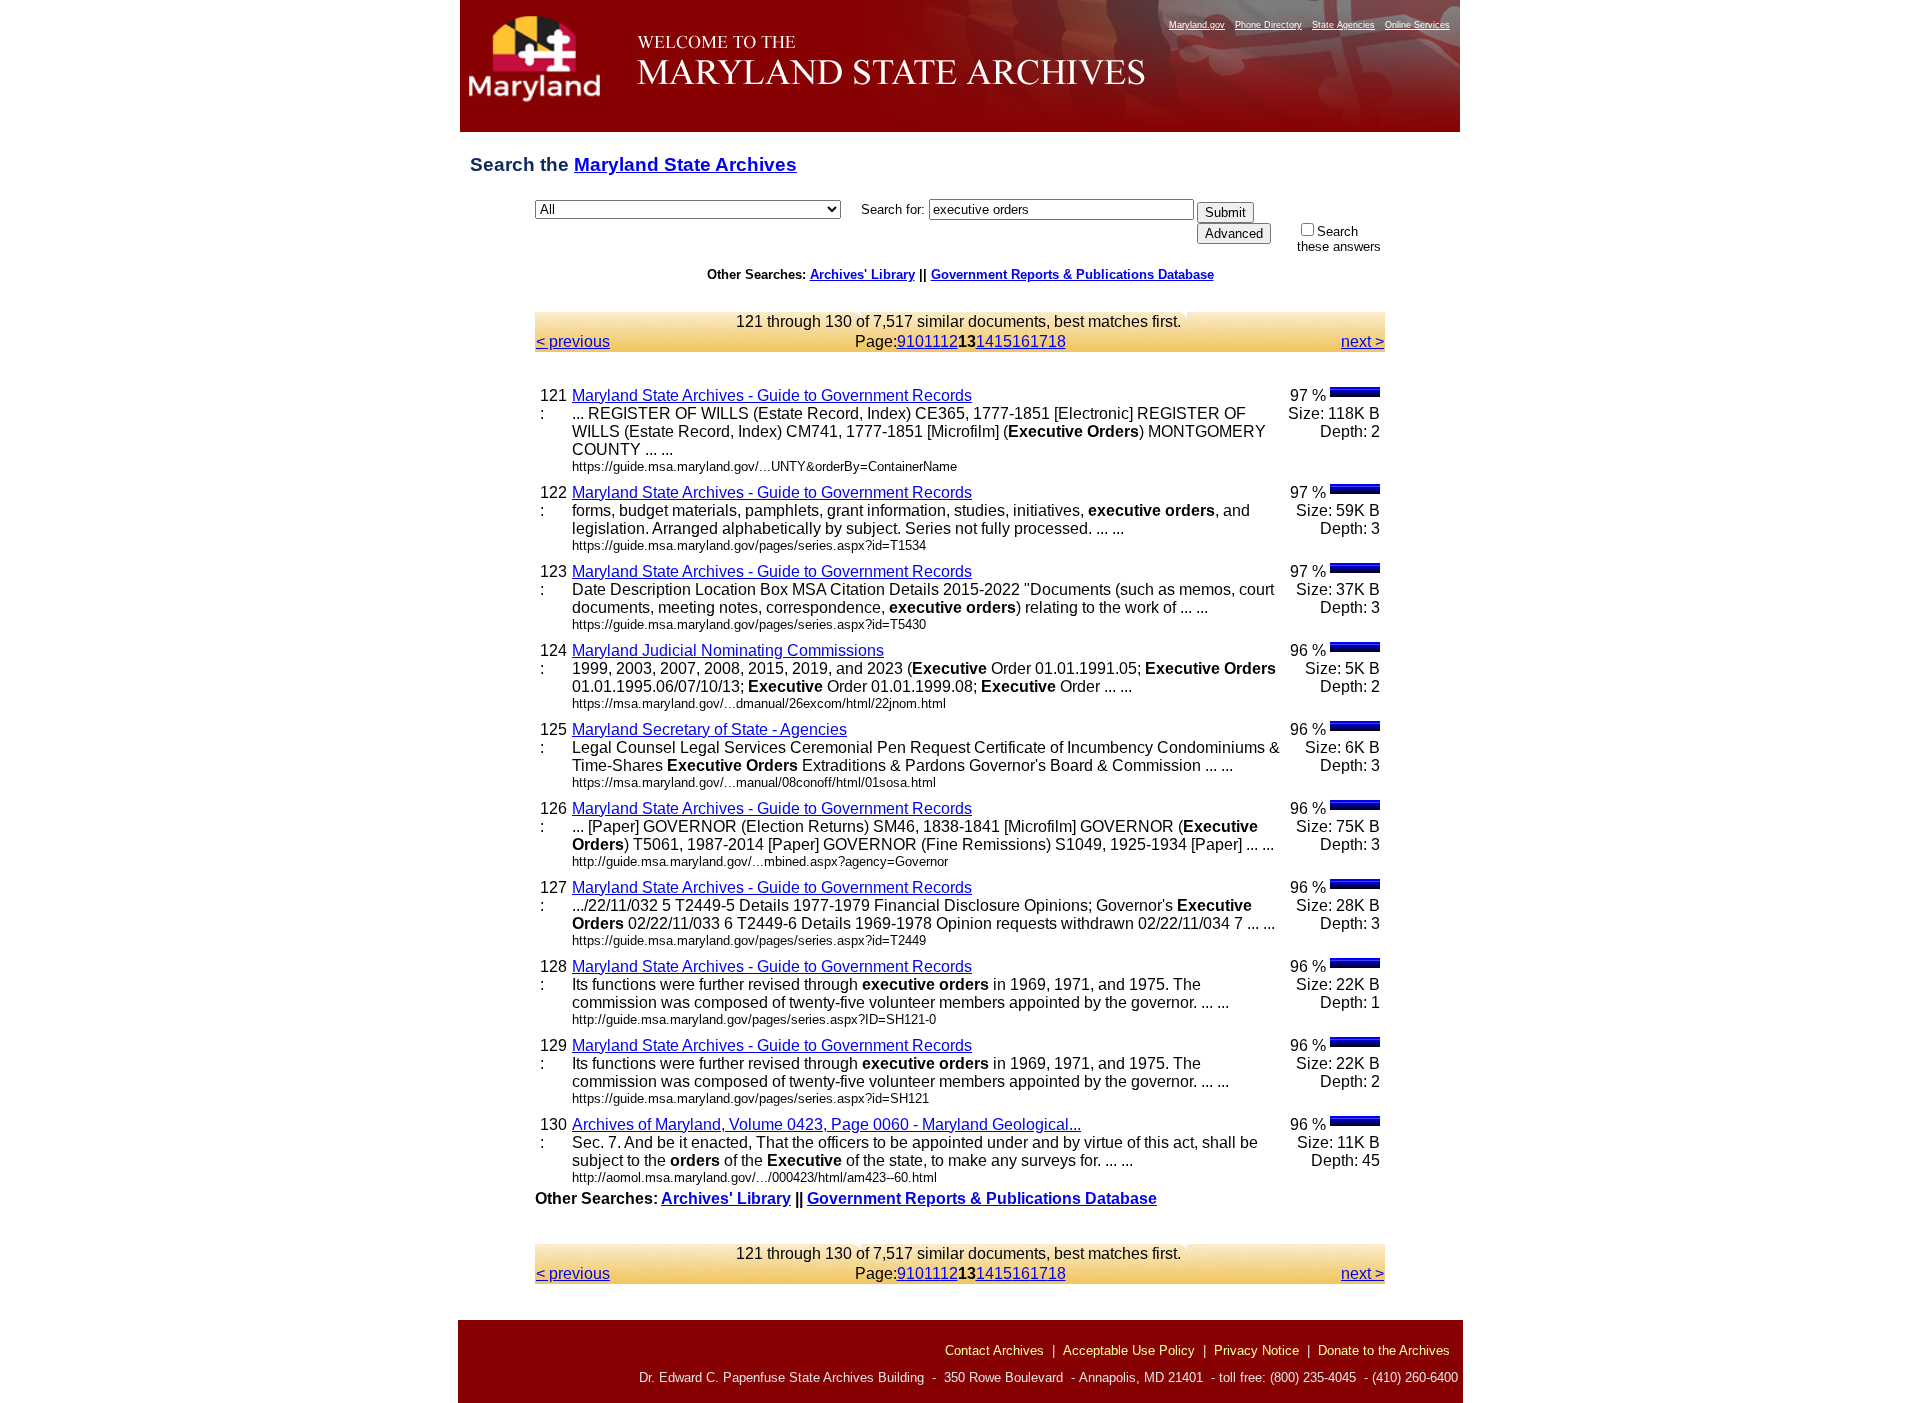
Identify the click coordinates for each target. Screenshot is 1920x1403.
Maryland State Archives (685, 164)
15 (1003, 341)
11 (932, 341)
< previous (573, 341)
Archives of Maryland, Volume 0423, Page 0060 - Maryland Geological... (826, 1124)
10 (915, 341)
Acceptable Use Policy (1129, 1350)
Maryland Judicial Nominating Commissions (728, 650)
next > (1362, 341)
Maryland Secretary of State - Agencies (709, 729)
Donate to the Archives (1384, 1350)
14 (985, 341)
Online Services (1417, 25)
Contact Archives (994, 1350)
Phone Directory (1268, 25)
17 (1039, 341)
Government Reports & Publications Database (1072, 274)
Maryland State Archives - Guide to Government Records (772, 395)
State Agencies (1343, 25)
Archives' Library (862, 274)
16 (1021, 341)
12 (949, 341)
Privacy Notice (1256, 1350)
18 (1057, 341)
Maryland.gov (1197, 25)
